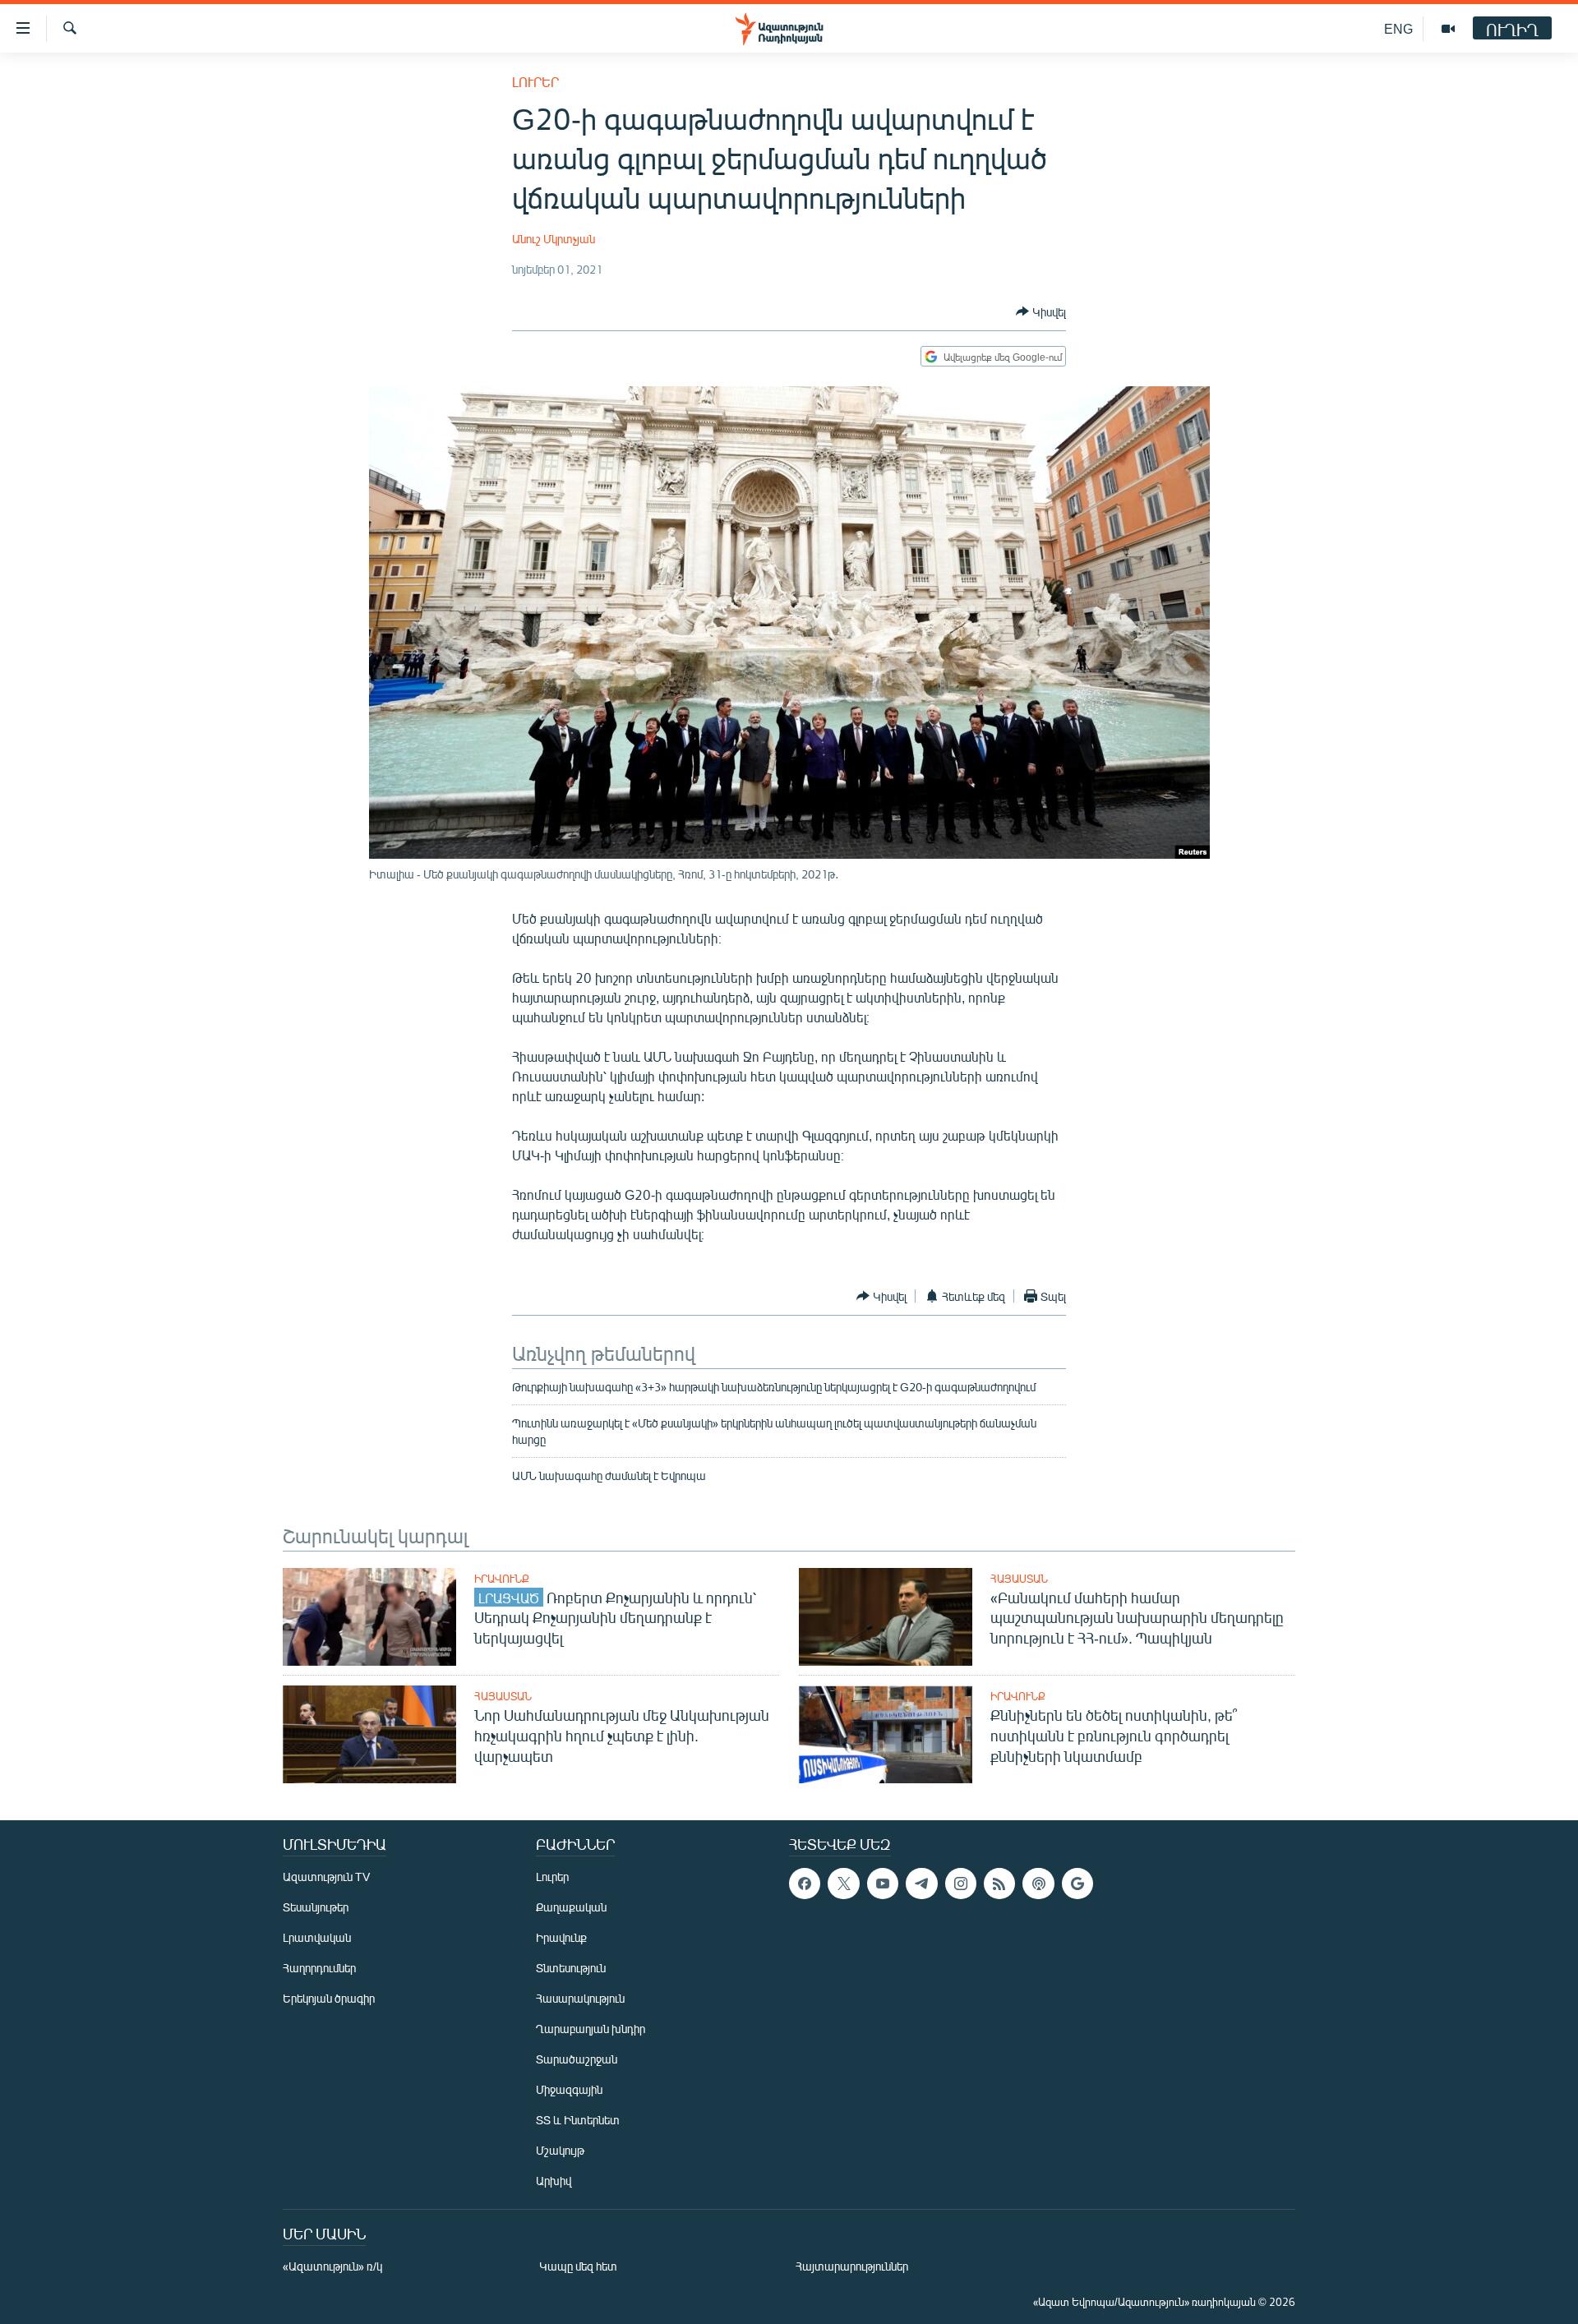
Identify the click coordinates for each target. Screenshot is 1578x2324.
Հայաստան (1019, 1579)
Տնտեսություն (571, 1968)
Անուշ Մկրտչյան (554, 239)
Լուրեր (535, 82)
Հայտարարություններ (852, 2266)
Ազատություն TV (326, 1877)
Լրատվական (317, 1937)
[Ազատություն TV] (1448, 29)
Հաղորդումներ (319, 1968)
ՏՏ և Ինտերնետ (578, 2120)
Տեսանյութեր (316, 1907)
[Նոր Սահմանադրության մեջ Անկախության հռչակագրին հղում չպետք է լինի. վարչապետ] (369, 1734)
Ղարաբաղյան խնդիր (591, 2029)
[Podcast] (1038, 1884)
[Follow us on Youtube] (883, 1884)
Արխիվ (554, 2181)
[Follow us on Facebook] (805, 1884)
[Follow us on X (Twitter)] (843, 1884)
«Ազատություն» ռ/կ (332, 2266)
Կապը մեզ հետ (578, 2266)
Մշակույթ (560, 2150)
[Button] (1041, 311)
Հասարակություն (580, 1998)
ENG (1398, 28)
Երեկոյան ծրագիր (329, 1998)
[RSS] (999, 1884)
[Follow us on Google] (1077, 1884)
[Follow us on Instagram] (961, 1884)
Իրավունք (502, 1579)
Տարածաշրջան (577, 2059)
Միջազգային (569, 2089)
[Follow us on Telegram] (921, 1884)
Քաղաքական (571, 1907)
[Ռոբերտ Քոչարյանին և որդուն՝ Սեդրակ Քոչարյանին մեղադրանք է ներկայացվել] (369, 1617)
